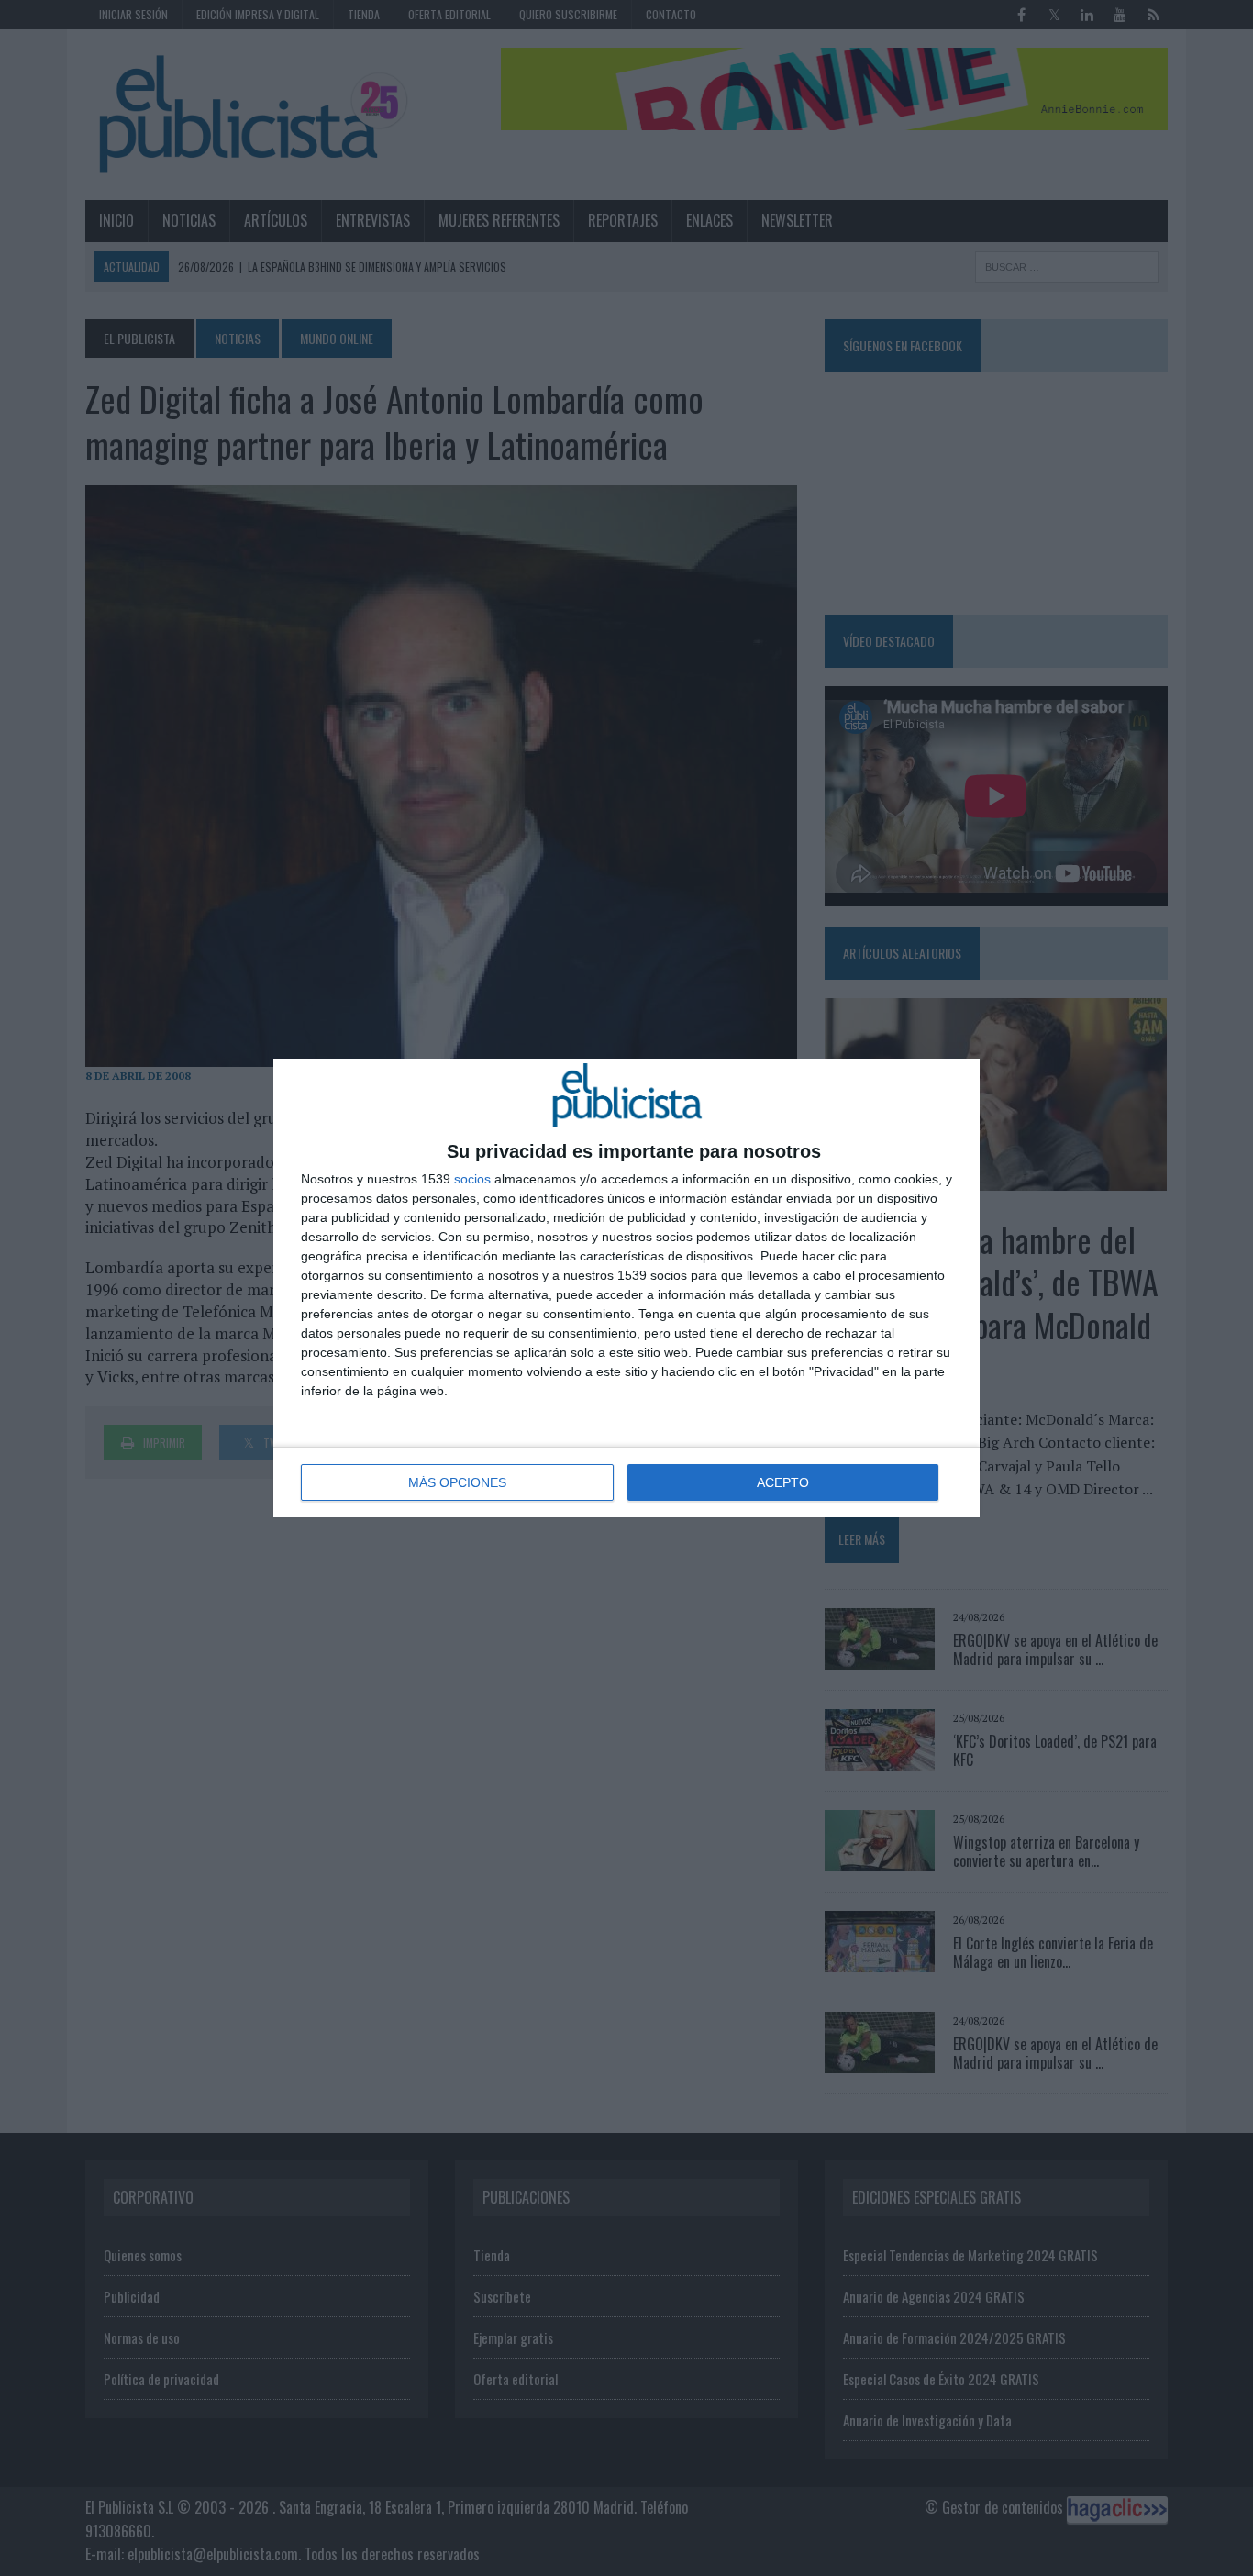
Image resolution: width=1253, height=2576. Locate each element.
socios (472, 1179)
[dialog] (626, 1288)
